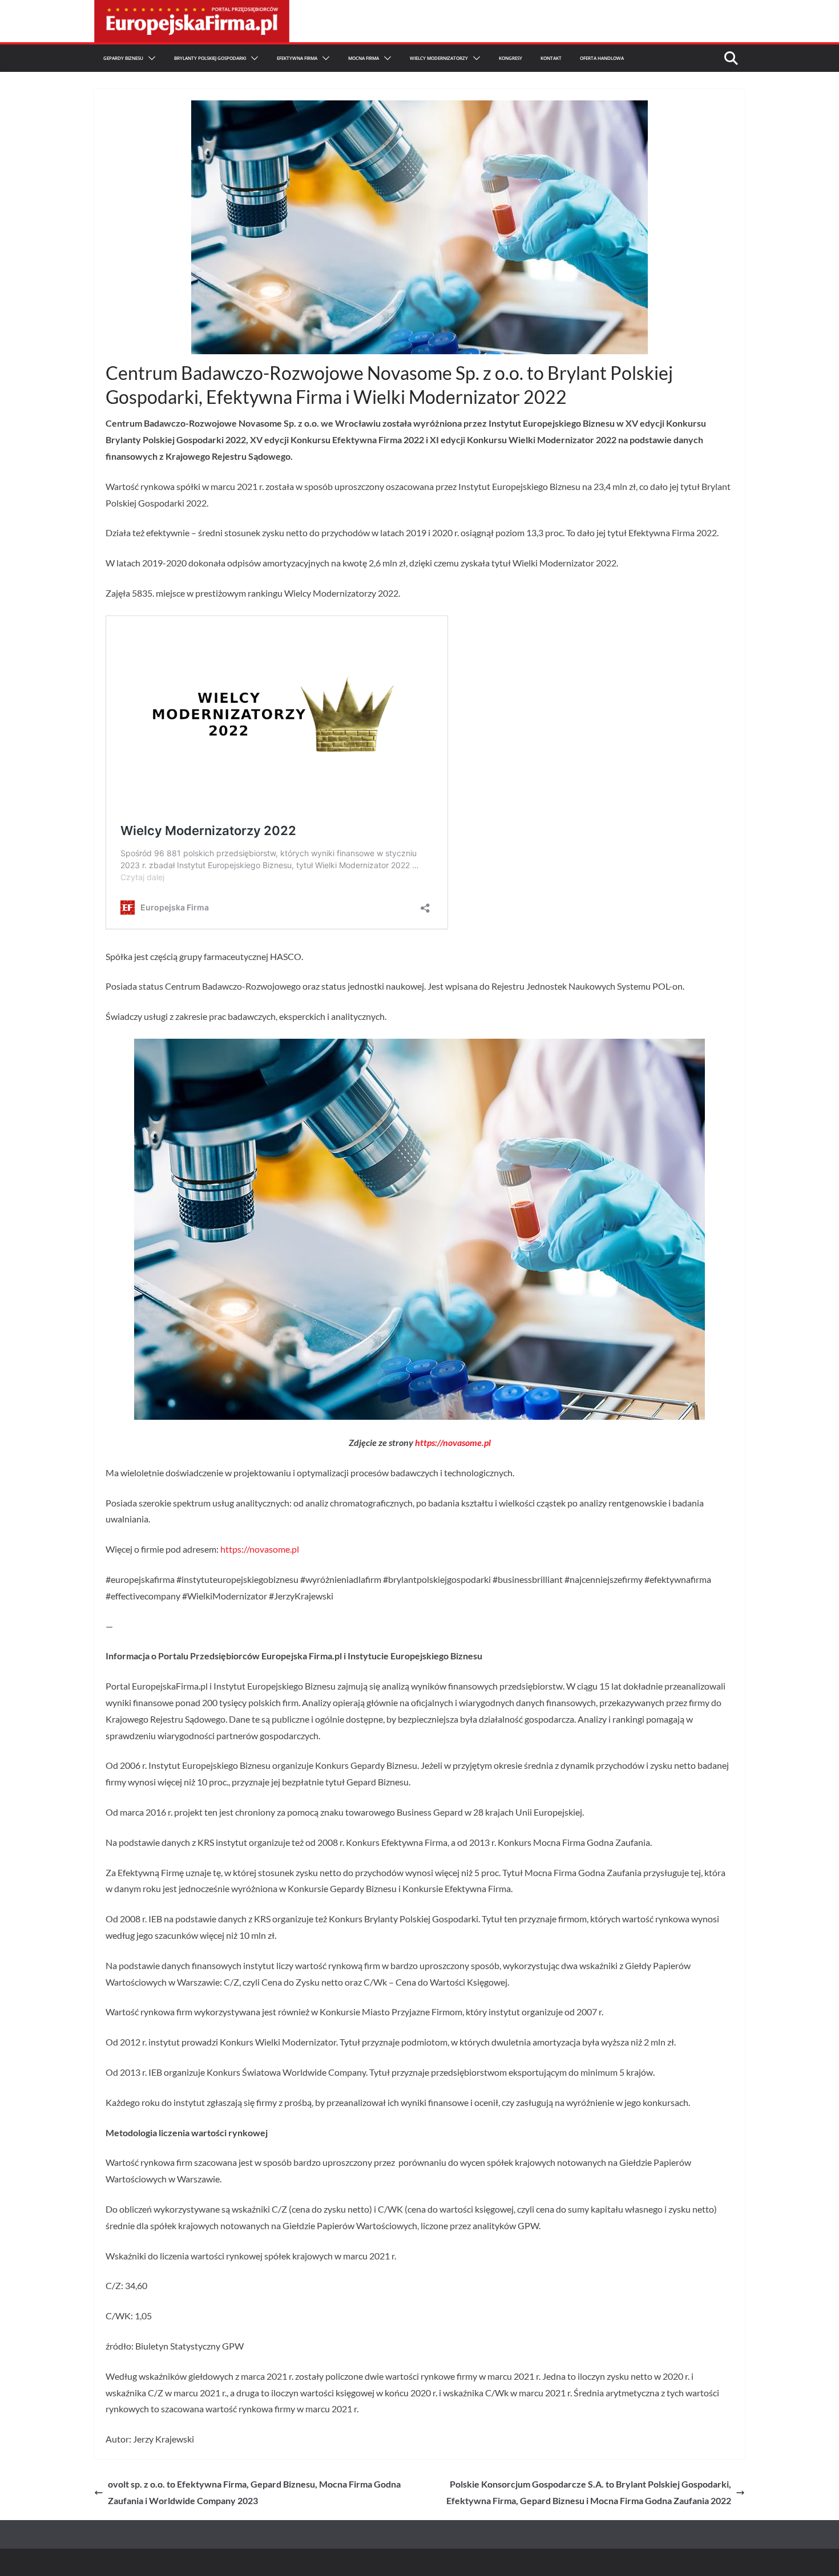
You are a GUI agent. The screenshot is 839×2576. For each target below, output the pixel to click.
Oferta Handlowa (602, 58)
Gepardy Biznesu (123, 58)
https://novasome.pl (453, 1442)
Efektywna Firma (297, 58)
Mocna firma (364, 58)
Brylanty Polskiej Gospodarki (210, 58)
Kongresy (511, 58)
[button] (150, 58)
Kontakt (551, 58)
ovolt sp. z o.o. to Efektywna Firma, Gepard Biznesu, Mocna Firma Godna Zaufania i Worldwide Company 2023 (254, 2492)
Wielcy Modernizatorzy (439, 58)
